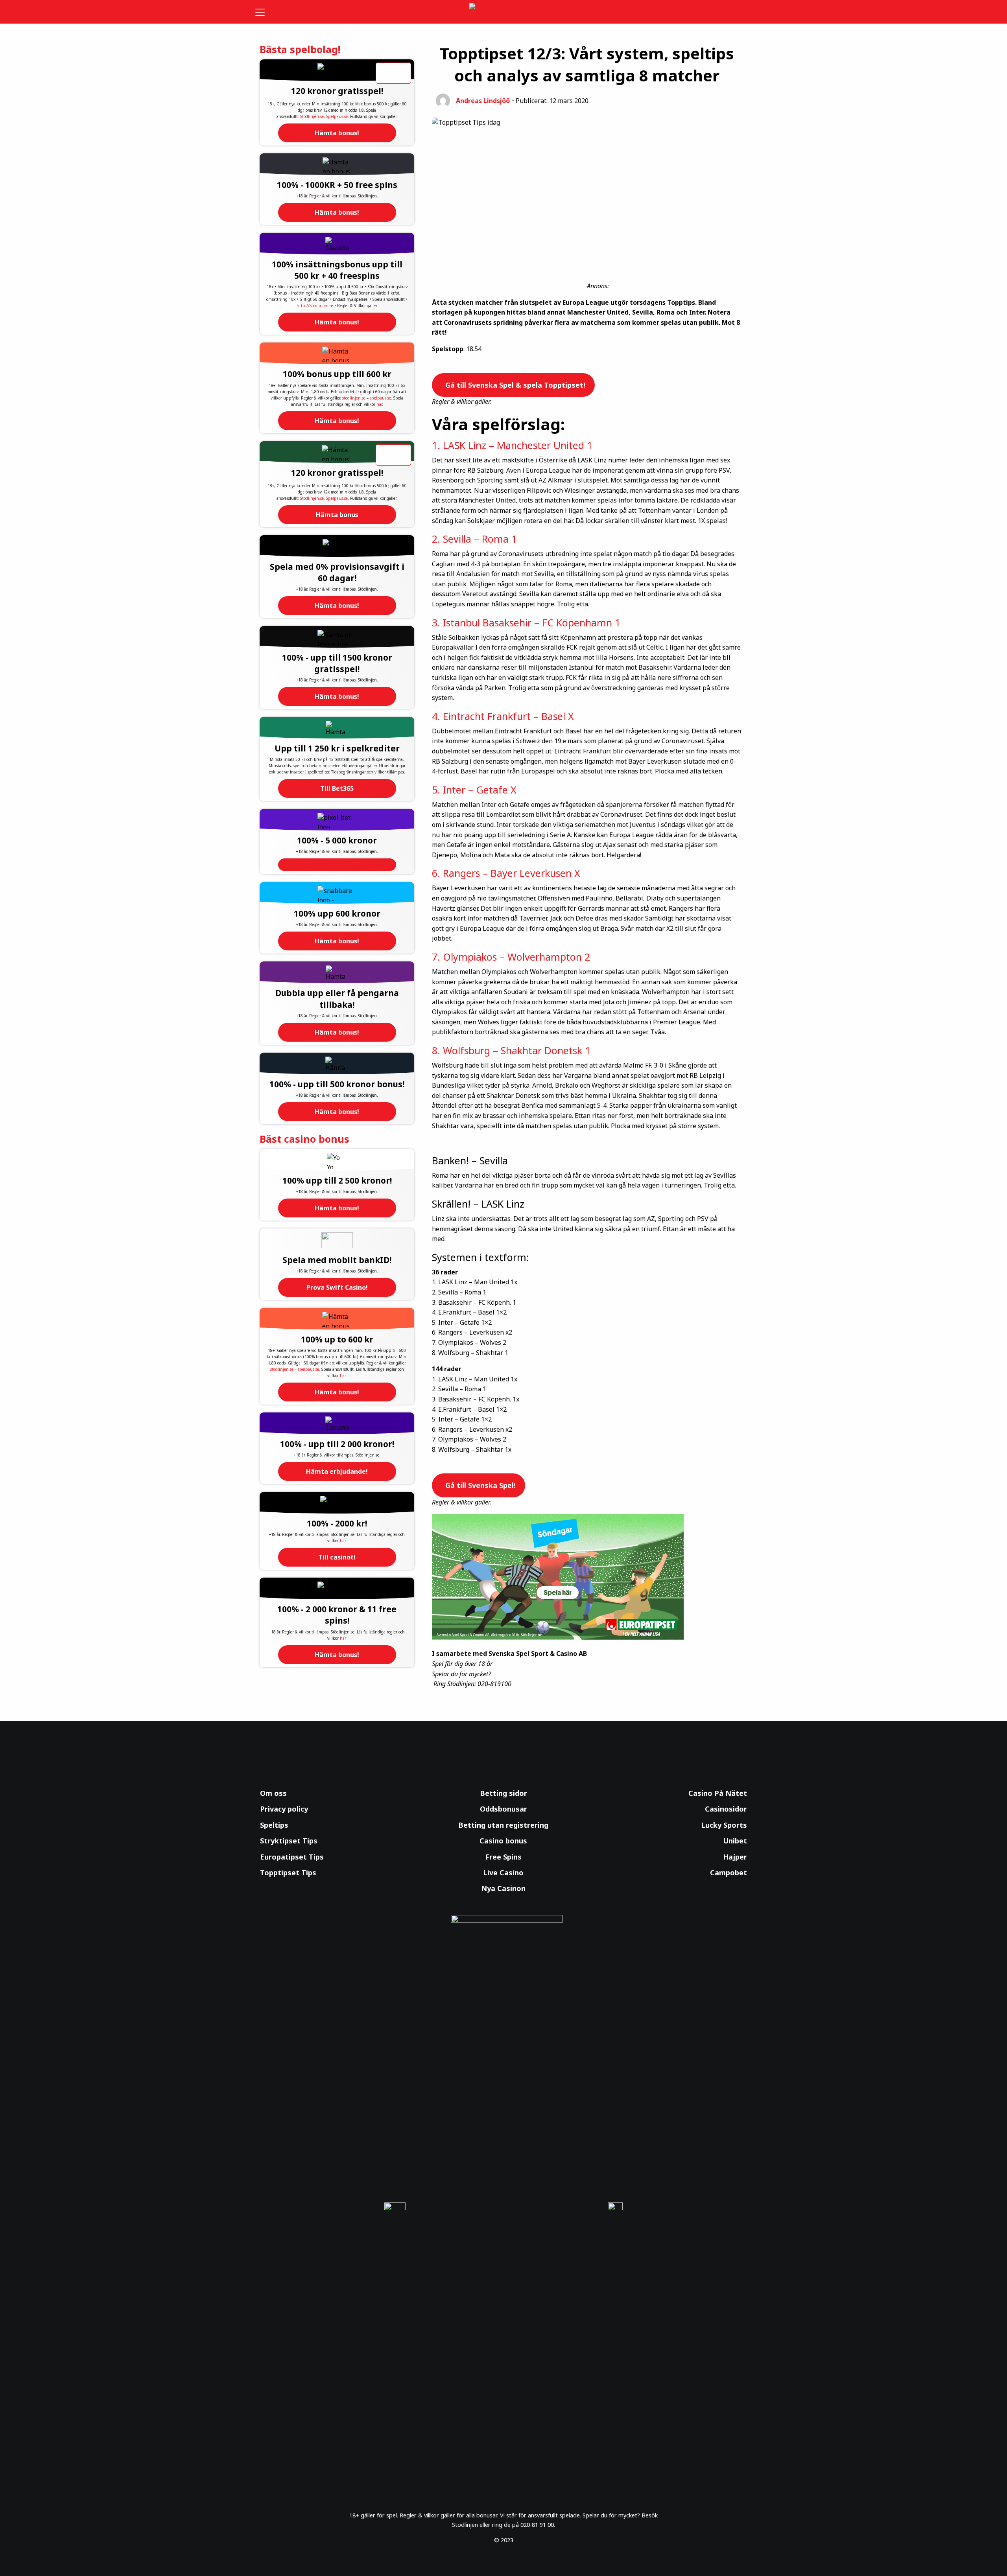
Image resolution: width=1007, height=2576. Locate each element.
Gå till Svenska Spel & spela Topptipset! (514, 385)
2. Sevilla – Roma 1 (474, 539)
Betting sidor (503, 1793)
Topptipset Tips (288, 1873)
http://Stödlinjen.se (315, 306)
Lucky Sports (724, 1825)
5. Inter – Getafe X (474, 790)
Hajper (735, 1857)
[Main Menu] (265, 12)
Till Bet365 (337, 788)
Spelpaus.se (337, 116)
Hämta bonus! (337, 133)
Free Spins (503, 1857)
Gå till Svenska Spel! (480, 1485)
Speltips (274, 1825)
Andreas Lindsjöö (483, 101)
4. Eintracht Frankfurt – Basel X (503, 716)
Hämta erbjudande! (337, 1471)
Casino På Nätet (718, 1793)
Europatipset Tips (292, 1857)
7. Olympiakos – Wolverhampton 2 (511, 957)
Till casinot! (337, 1557)
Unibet (735, 1841)
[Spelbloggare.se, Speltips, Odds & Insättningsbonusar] (504, 12)
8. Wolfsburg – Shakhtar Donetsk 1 (511, 1050)
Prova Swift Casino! (337, 1287)
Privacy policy (284, 1809)
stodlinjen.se (354, 398)
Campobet (729, 1873)
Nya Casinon (503, 1888)
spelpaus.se (380, 398)
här (379, 404)
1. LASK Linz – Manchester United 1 (512, 445)
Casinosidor (726, 1809)
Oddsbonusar (503, 1809)
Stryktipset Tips (289, 1841)
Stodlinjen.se (312, 116)
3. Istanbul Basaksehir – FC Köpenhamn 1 (526, 622)
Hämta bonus (337, 515)
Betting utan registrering (503, 1825)
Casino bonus (503, 1841)
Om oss (273, 1793)
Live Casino (503, 1873)
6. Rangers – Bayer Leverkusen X (506, 873)
